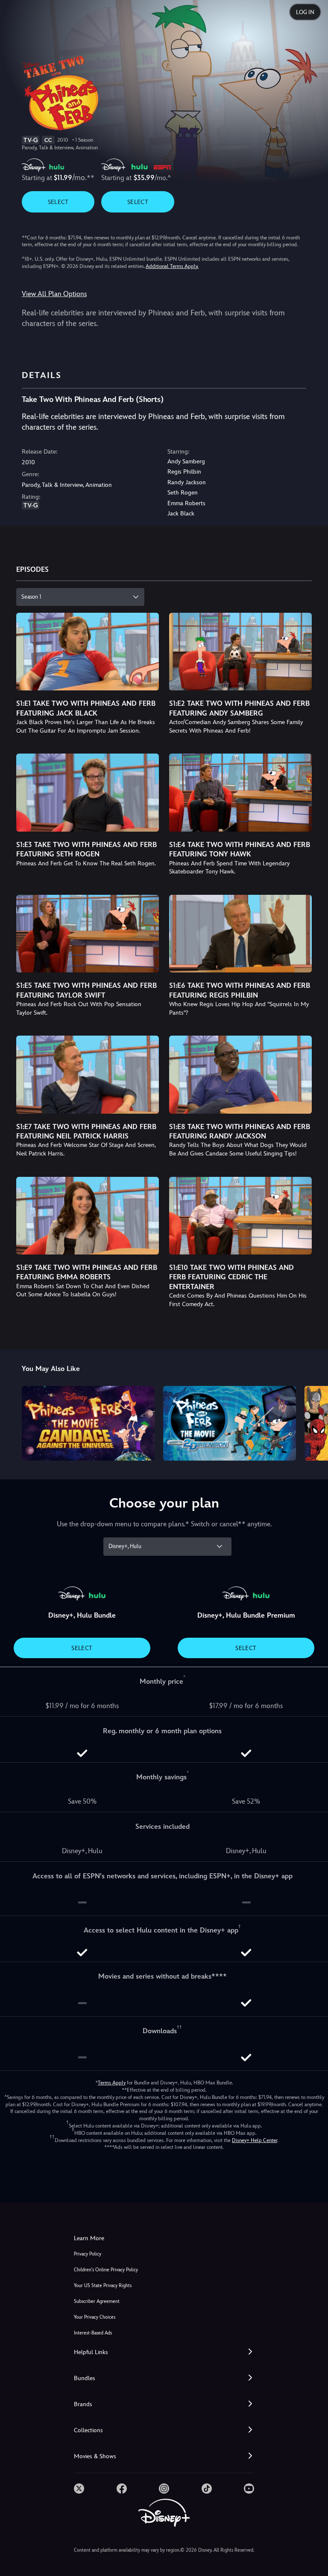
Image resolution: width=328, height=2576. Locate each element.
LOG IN (305, 12)
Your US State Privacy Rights (103, 2286)
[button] (164, 2352)
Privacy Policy (88, 2254)
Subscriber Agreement (97, 2301)
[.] (79, 2489)
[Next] (313, 1422)
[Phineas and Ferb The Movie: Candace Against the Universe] (88, 1423)
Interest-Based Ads (93, 2333)
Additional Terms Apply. (172, 266)
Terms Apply (112, 2083)
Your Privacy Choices (95, 2317)
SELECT (58, 202)
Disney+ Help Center (255, 2140)
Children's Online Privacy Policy (106, 2270)
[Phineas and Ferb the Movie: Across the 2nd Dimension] (230, 1423)
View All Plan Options (54, 294)
